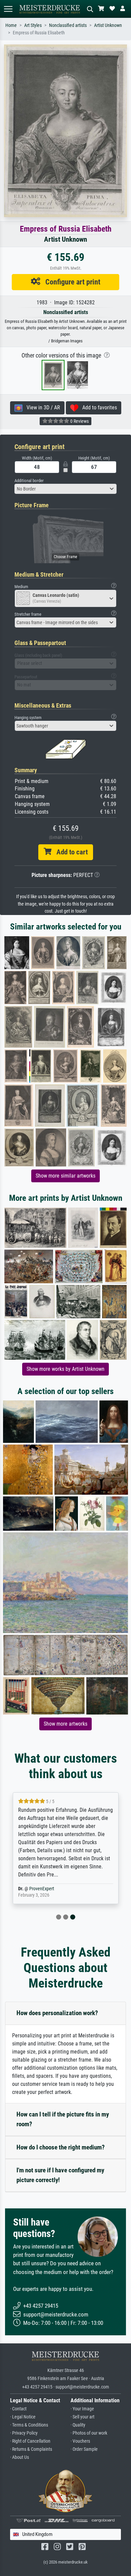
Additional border (29, 481)
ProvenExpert (42, 1889)
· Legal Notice (23, 2417)
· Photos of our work (89, 2433)
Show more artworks (65, 1724)
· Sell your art (82, 2417)
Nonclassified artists (68, 25)
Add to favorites (98, 408)
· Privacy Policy (24, 2433)
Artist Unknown (108, 25)
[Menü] (8, 9)
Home (11, 25)
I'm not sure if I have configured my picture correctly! (60, 2175)
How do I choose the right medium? (61, 2147)
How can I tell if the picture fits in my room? (63, 2119)
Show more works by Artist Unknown (65, 1369)
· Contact (18, 2409)
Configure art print (70, 282)
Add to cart (70, 852)
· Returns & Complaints (31, 2449)
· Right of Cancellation (30, 2441)
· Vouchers (80, 2441)
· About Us (19, 2457)
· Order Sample (84, 2449)
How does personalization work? (57, 2013)
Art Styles (33, 25)
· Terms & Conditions (29, 2425)
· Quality (78, 2425)
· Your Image (82, 2409)
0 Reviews (79, 421)
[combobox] (65, 489)
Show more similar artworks (65, 1176)
